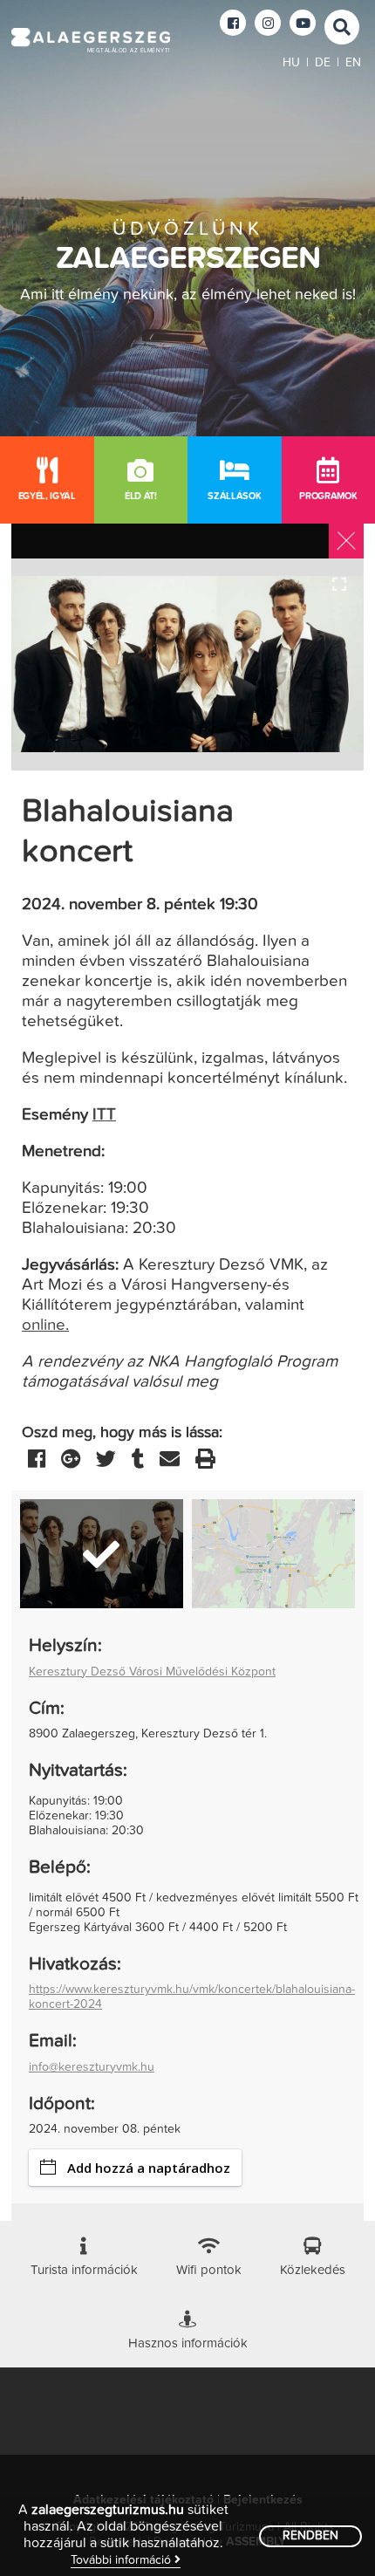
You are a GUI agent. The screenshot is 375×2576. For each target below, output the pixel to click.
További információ (123, 2560)
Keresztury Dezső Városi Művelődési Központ (152, 1672)
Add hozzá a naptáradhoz (149, 2168)
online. (45, 1325)
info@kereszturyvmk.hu (92, 2067)
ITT (104, 1115)
